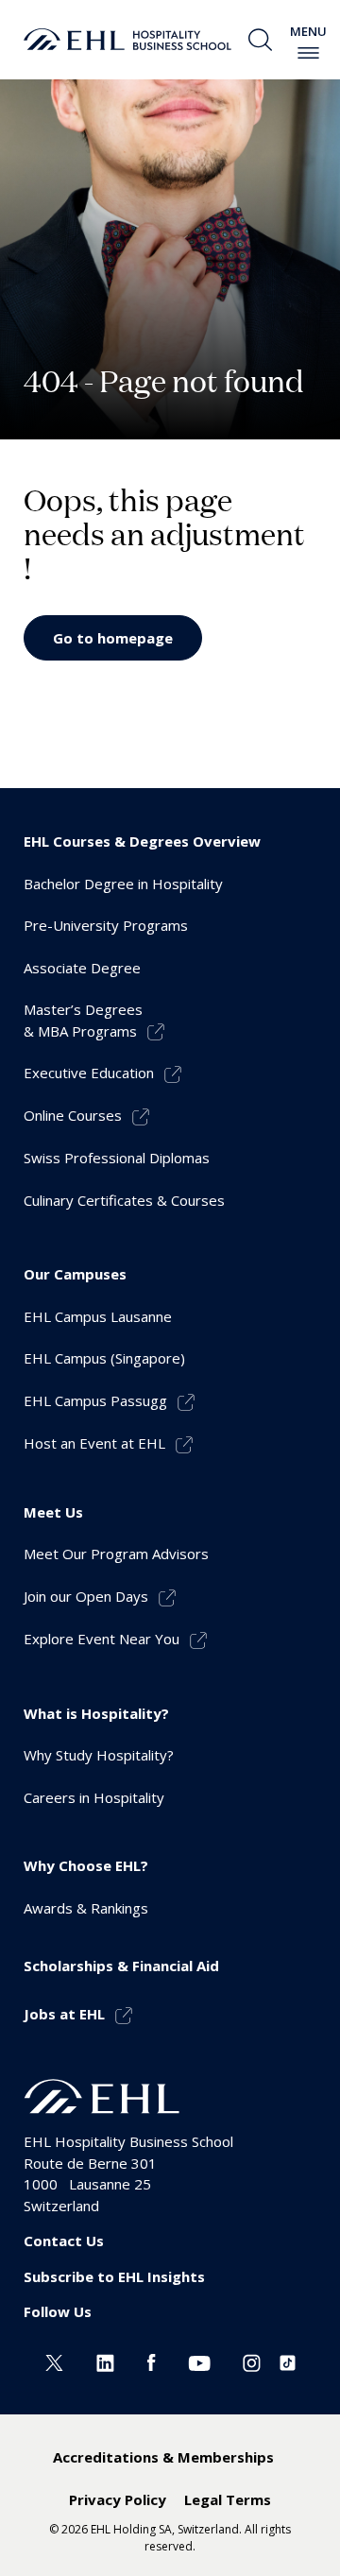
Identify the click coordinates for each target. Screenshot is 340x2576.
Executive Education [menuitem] (89, 1073)
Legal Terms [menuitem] (228, 2499)
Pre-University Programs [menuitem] (106, 925)
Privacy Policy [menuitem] (118, 2499)
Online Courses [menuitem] (73, 1115)
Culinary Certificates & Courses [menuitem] (124, 1200)
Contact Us (64, 2241)
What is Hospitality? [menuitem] (96, 1713)
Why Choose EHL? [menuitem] (86, 1865)
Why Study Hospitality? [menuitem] (99, 1755)
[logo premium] (127, 40)
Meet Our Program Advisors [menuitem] (116, 1554)
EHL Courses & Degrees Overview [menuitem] (142, 841)
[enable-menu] (308, 53)
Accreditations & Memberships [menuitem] (163, 2457)
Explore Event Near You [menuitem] (102, 1639)
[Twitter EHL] (54, 2361)
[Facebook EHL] (151, 2361)
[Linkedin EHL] (105, 2361)
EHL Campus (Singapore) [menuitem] (104, 1358)
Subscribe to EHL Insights (114, 2276)
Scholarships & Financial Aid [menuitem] (121, 1966)
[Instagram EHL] (252, 2361)
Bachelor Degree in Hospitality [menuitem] (123, 884)
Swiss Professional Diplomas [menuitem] (117, 1158)
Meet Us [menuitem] (53, 1512)
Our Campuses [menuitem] (75, 1274)
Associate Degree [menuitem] (82, 968)
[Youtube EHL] (199, 2361)
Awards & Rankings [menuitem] (86, 1908)
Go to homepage (113, 638)
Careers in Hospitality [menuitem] (94, 1797)
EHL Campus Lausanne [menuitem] (98, 1316)
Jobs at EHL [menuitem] (64, 2014)
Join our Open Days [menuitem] (86, 1596)
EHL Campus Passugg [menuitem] (95, 1400)
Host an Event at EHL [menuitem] (94, 1443)
